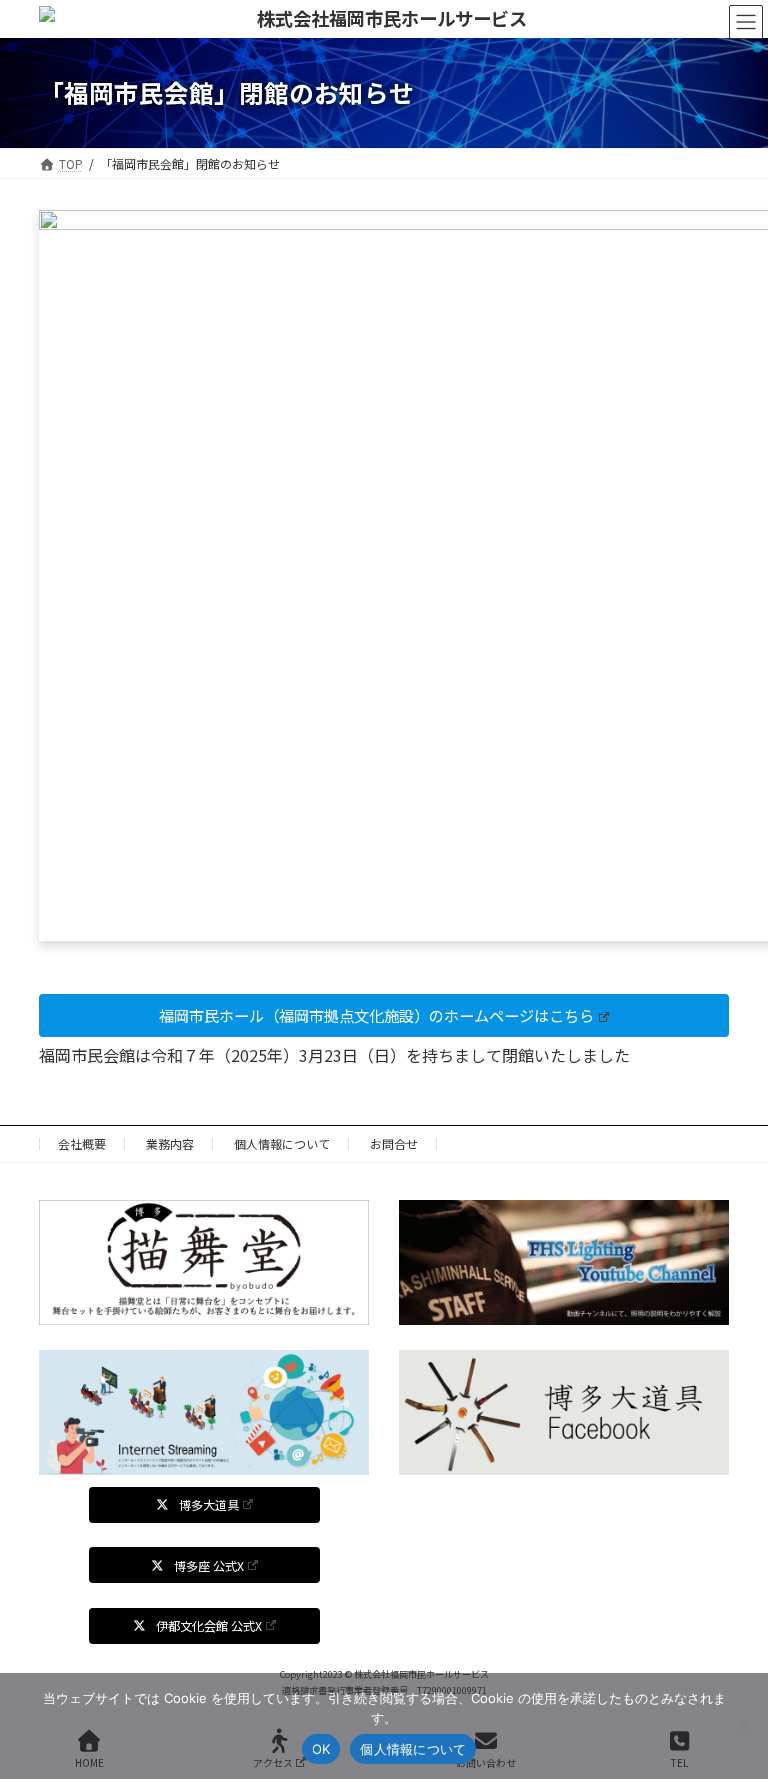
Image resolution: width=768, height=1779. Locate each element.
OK (321, 1749)
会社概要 (82, 1143)
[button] (384, 1015)
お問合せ (394, 1143)
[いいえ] (743, 1726)
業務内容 (170, 1143)
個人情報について (282, 1143)
